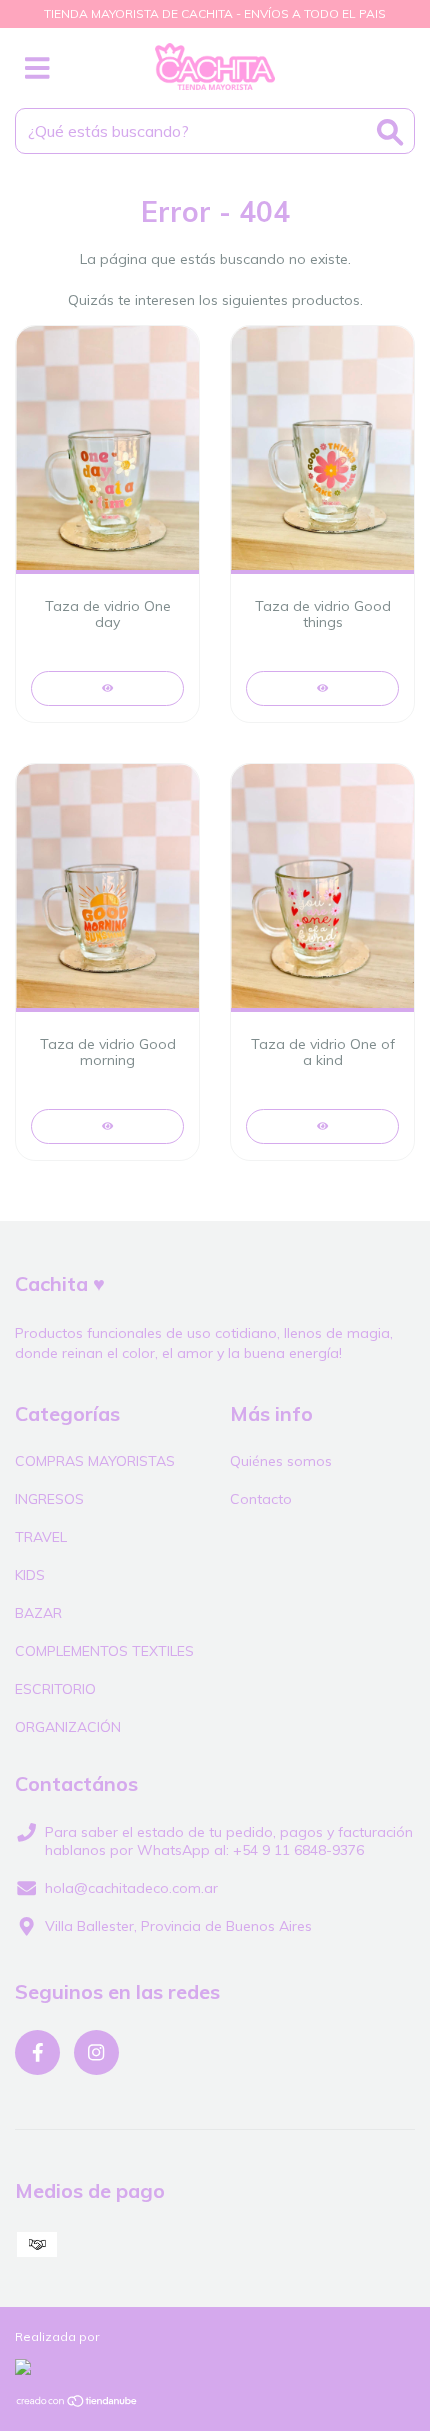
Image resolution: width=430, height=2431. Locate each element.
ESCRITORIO (55, 1689)
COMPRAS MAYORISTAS (95, 1461)
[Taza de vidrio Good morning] (107, 1126)
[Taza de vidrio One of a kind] (322, 1126)
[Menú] (37, 68)
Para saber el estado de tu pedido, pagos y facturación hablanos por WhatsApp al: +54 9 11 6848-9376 (229, 1841)
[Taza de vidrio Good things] (322, 688)
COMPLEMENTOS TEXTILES (104, 1651)
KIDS (30, 1575)
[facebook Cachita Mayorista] (37, 2052)
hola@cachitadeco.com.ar (131, 1888)
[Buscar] (390, 132)
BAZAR (38, 1613)
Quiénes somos (281, 1461)
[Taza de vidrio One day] (107, 688)
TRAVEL (41, 1537)
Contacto (261, 1499)
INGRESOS (49, 1499)
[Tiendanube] (77, 2403)
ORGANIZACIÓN (68, 1727)
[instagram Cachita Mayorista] (96, 2052)
